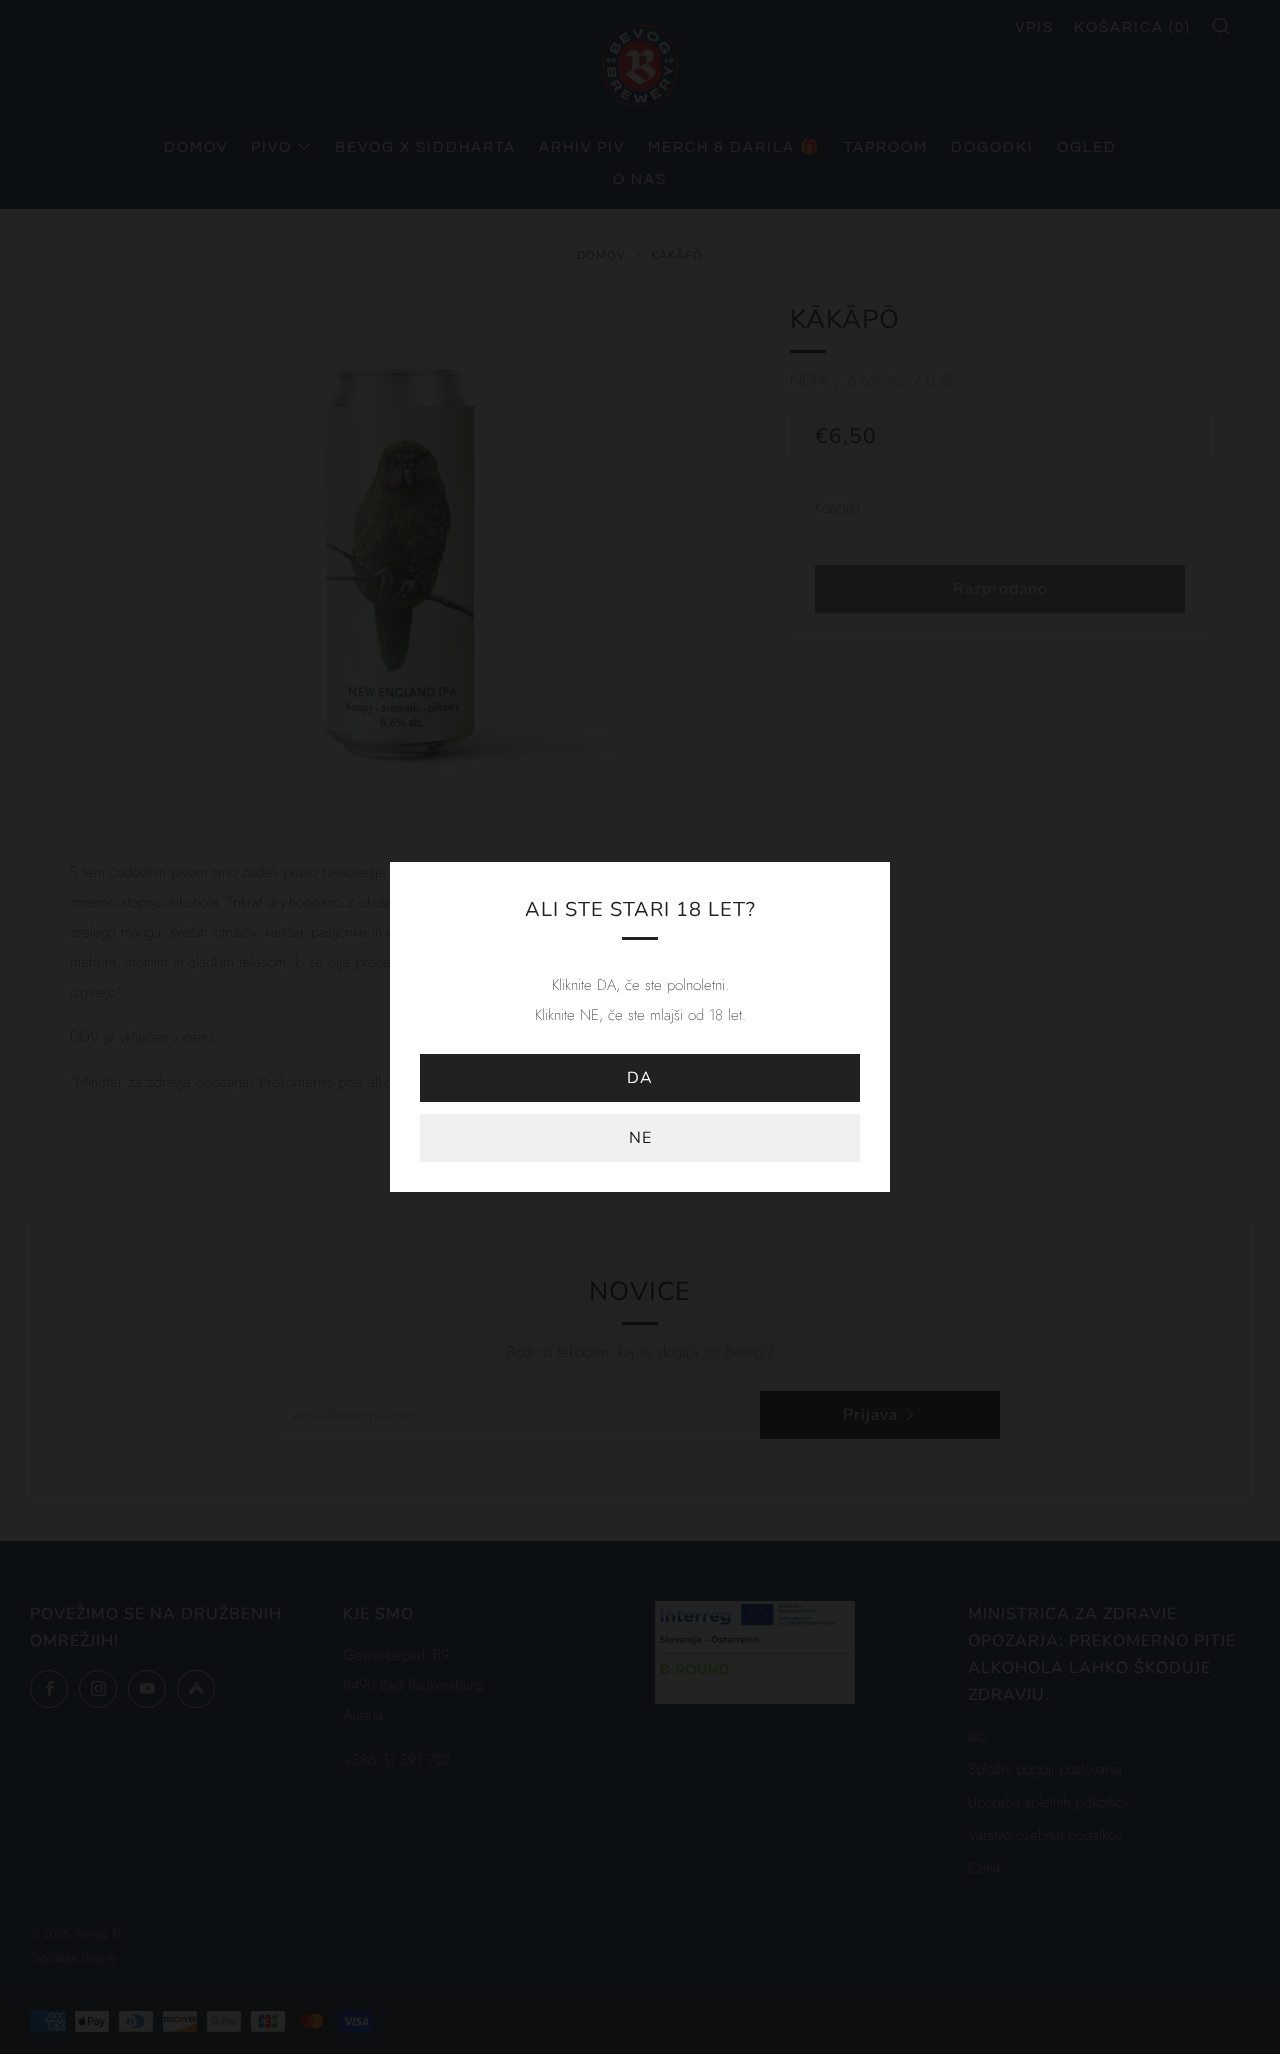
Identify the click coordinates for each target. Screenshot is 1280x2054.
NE (640, 1138)
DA (640, 1078)
